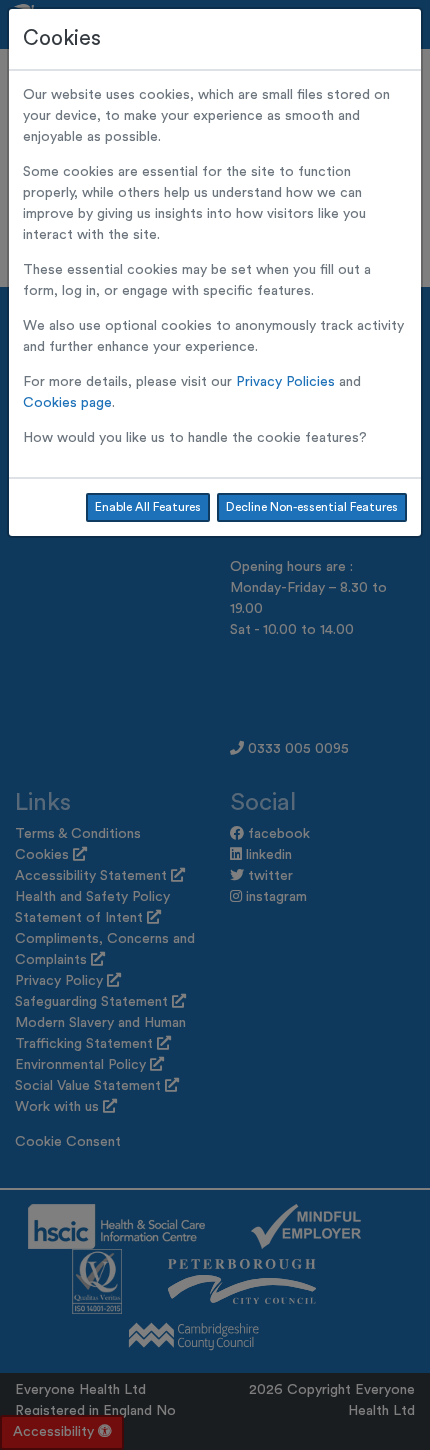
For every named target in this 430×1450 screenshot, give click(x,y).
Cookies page (67, 403)
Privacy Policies (285, 382)
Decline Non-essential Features (312, 507)
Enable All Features (148, 507)
